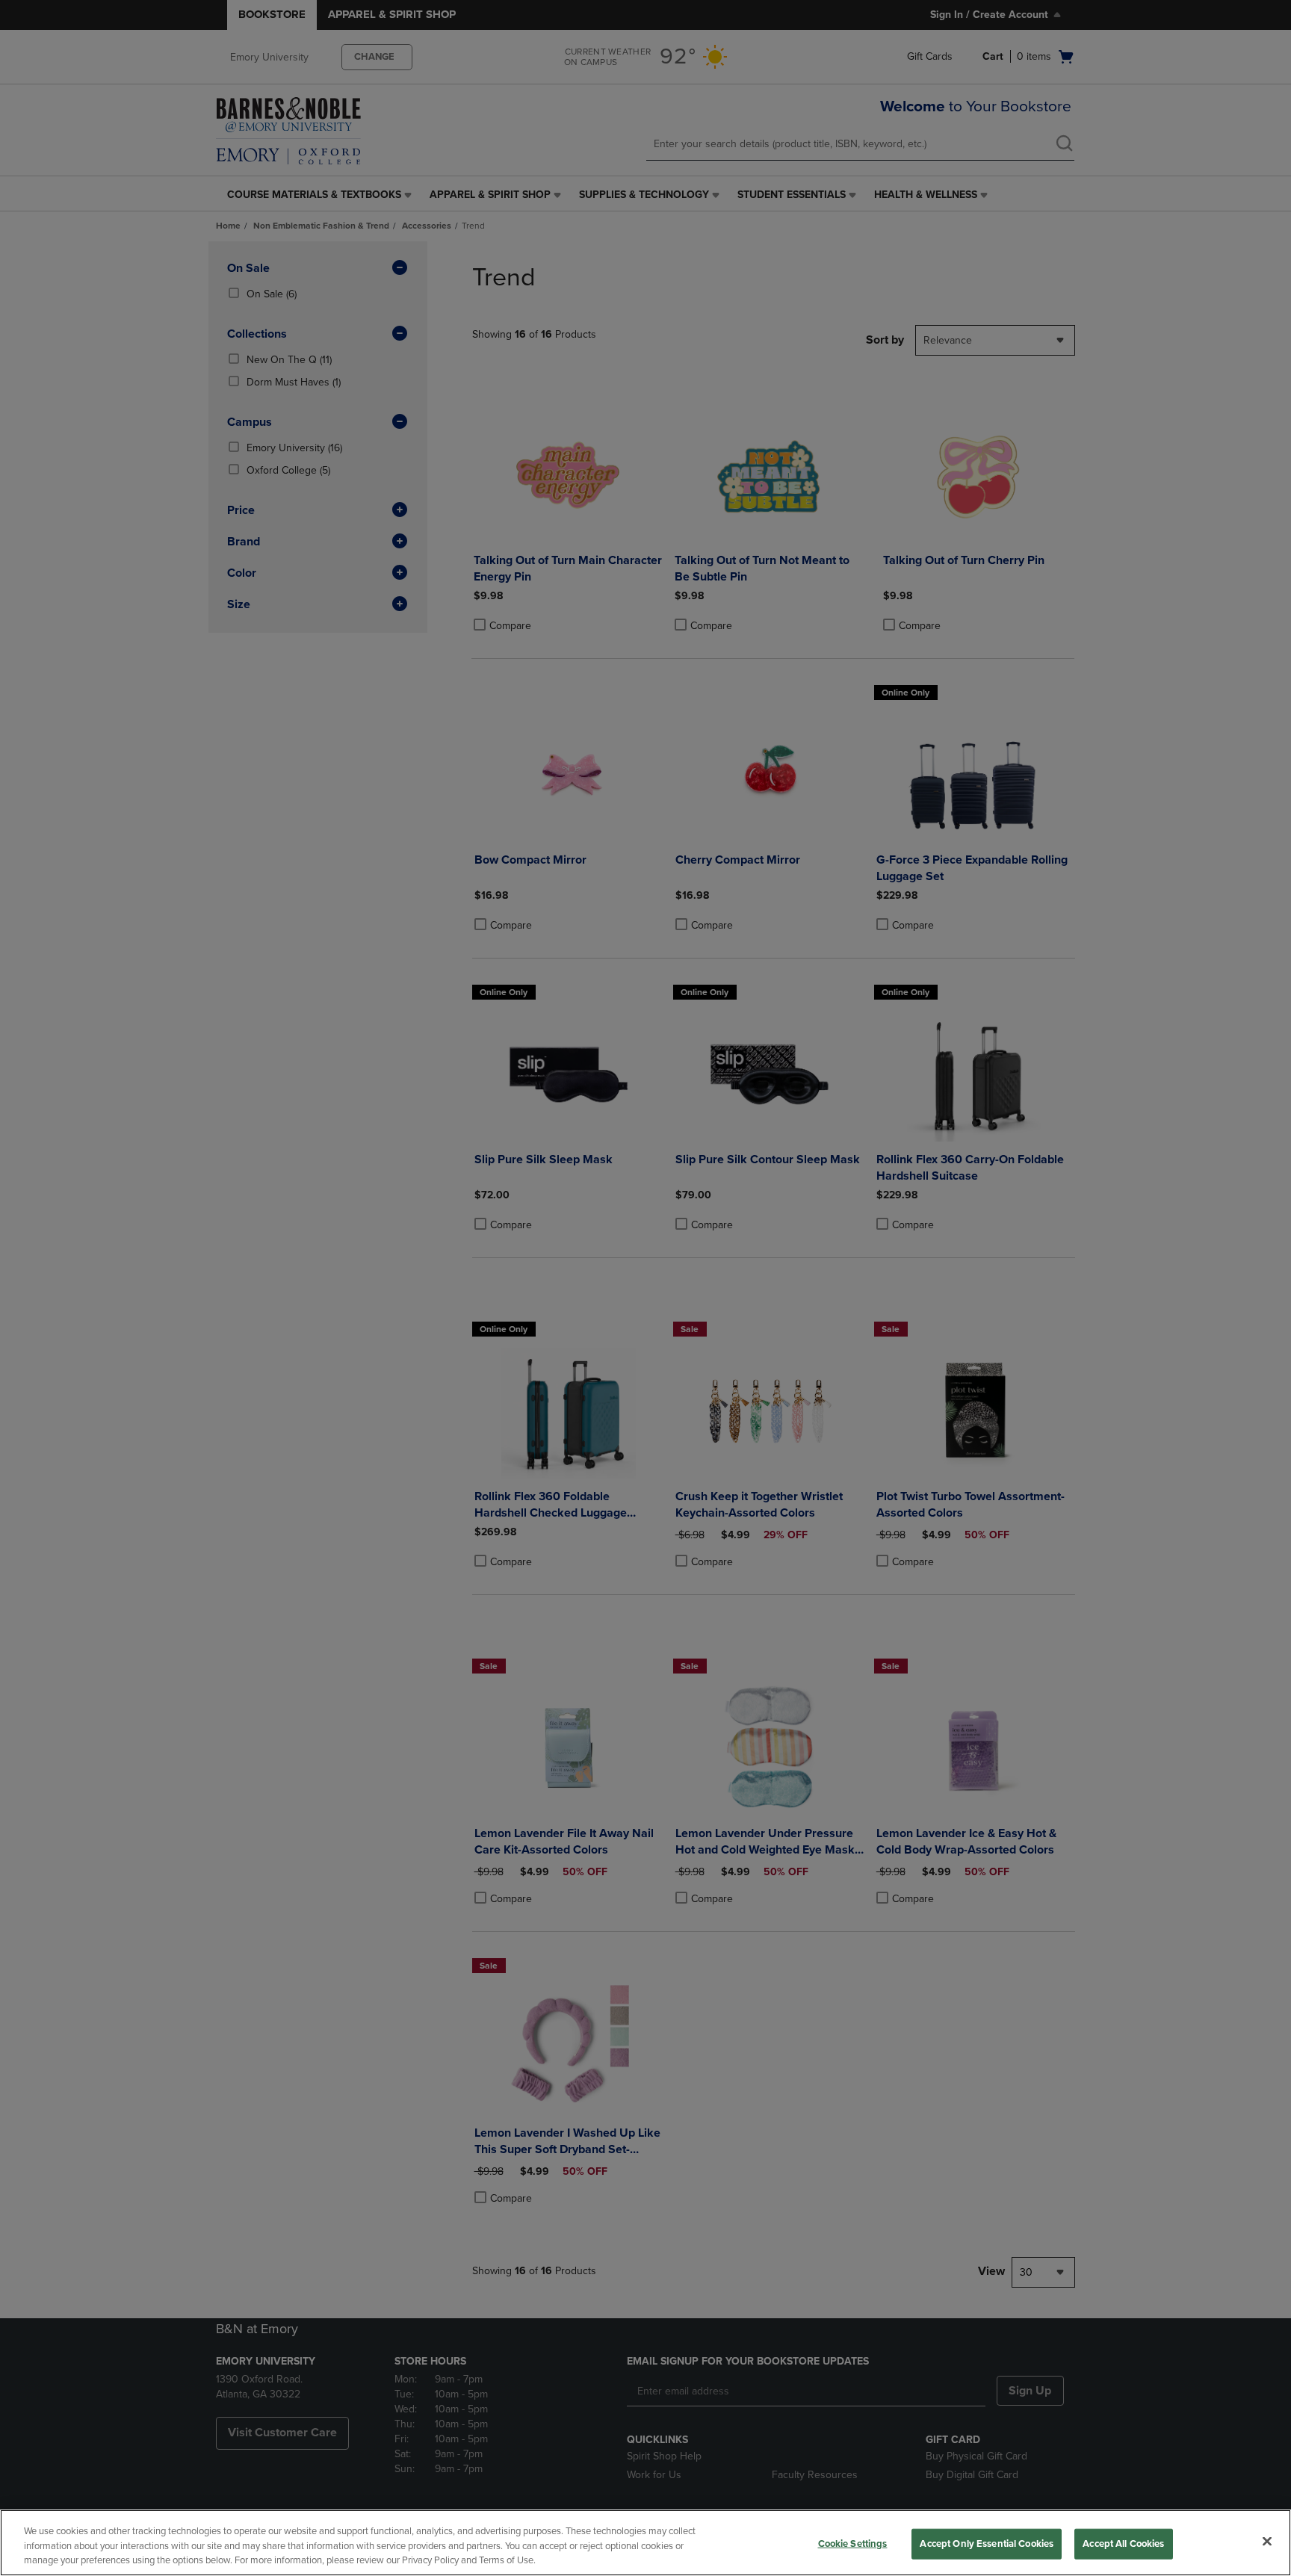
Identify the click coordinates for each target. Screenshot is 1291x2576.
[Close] (1267, 2541)
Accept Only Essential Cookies (987, 2543)
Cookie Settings (853, 2543)
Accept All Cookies (1123, 2543)
